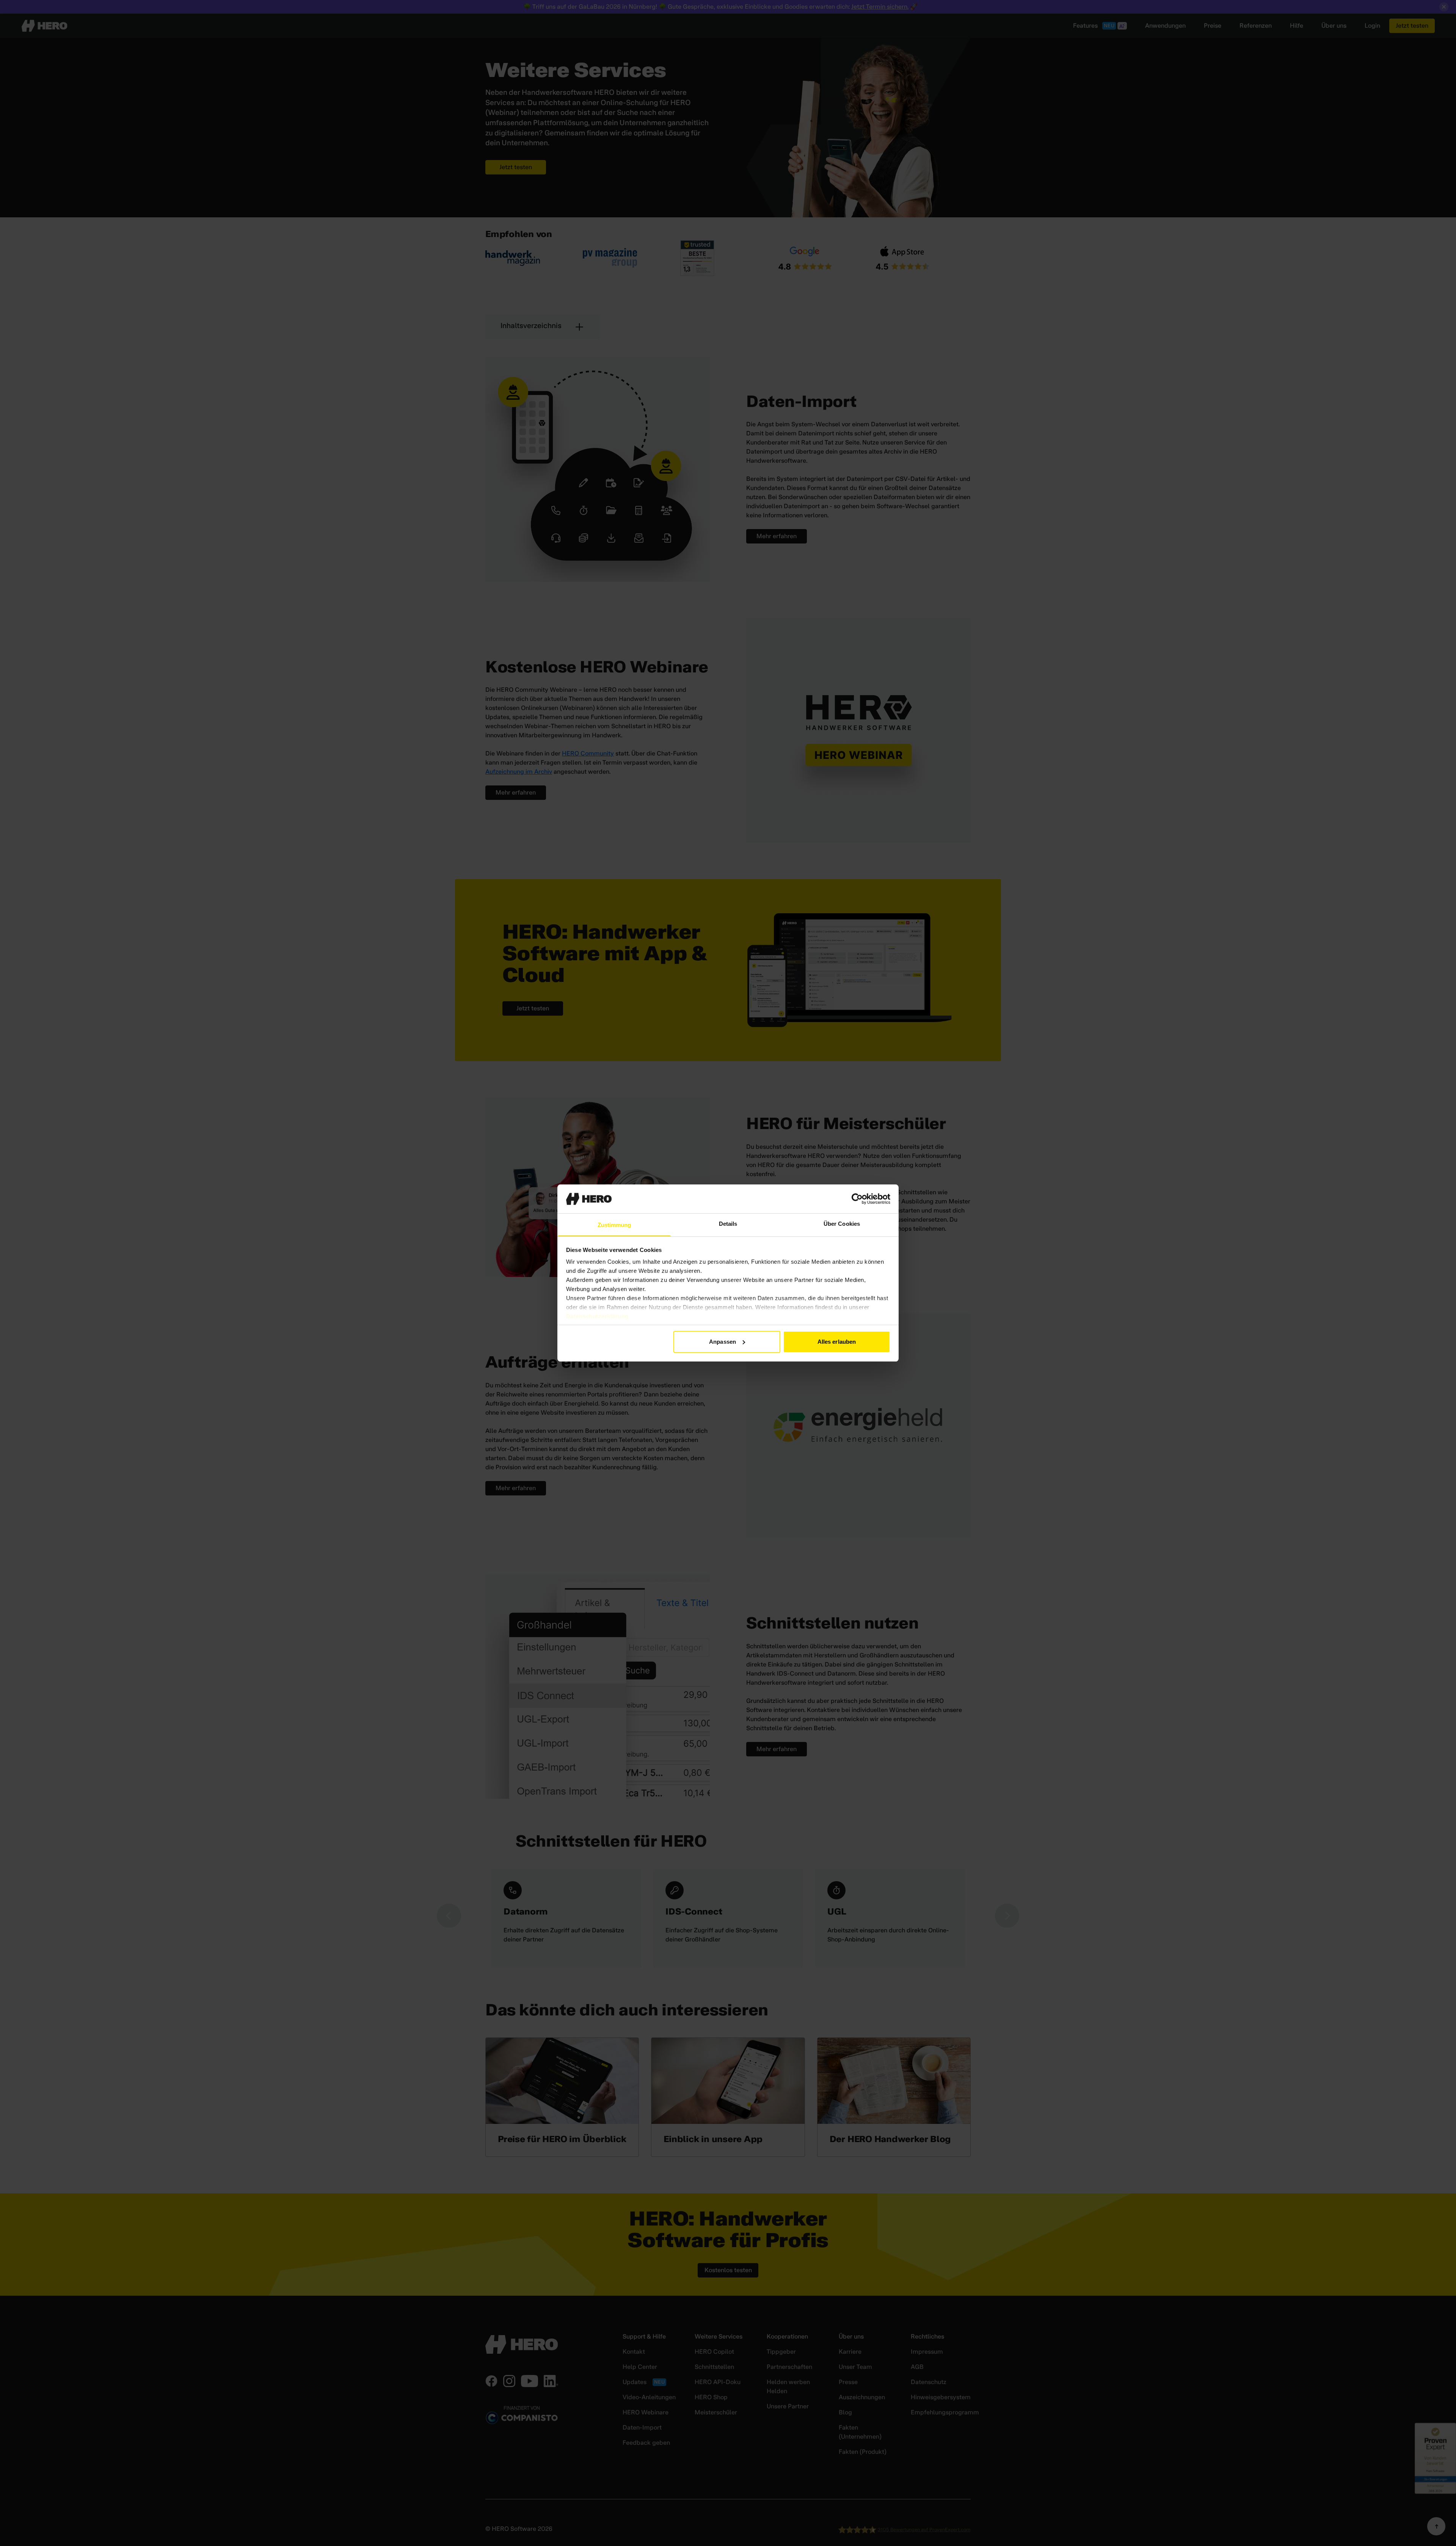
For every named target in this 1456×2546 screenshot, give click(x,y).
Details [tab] (728, 1224)
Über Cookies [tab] (842, 1224)
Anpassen (723, 1342)
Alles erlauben (837, 1342)
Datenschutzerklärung (597, 1316)
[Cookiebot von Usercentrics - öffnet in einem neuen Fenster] (857, 1199)
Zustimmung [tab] (614, 1225)
